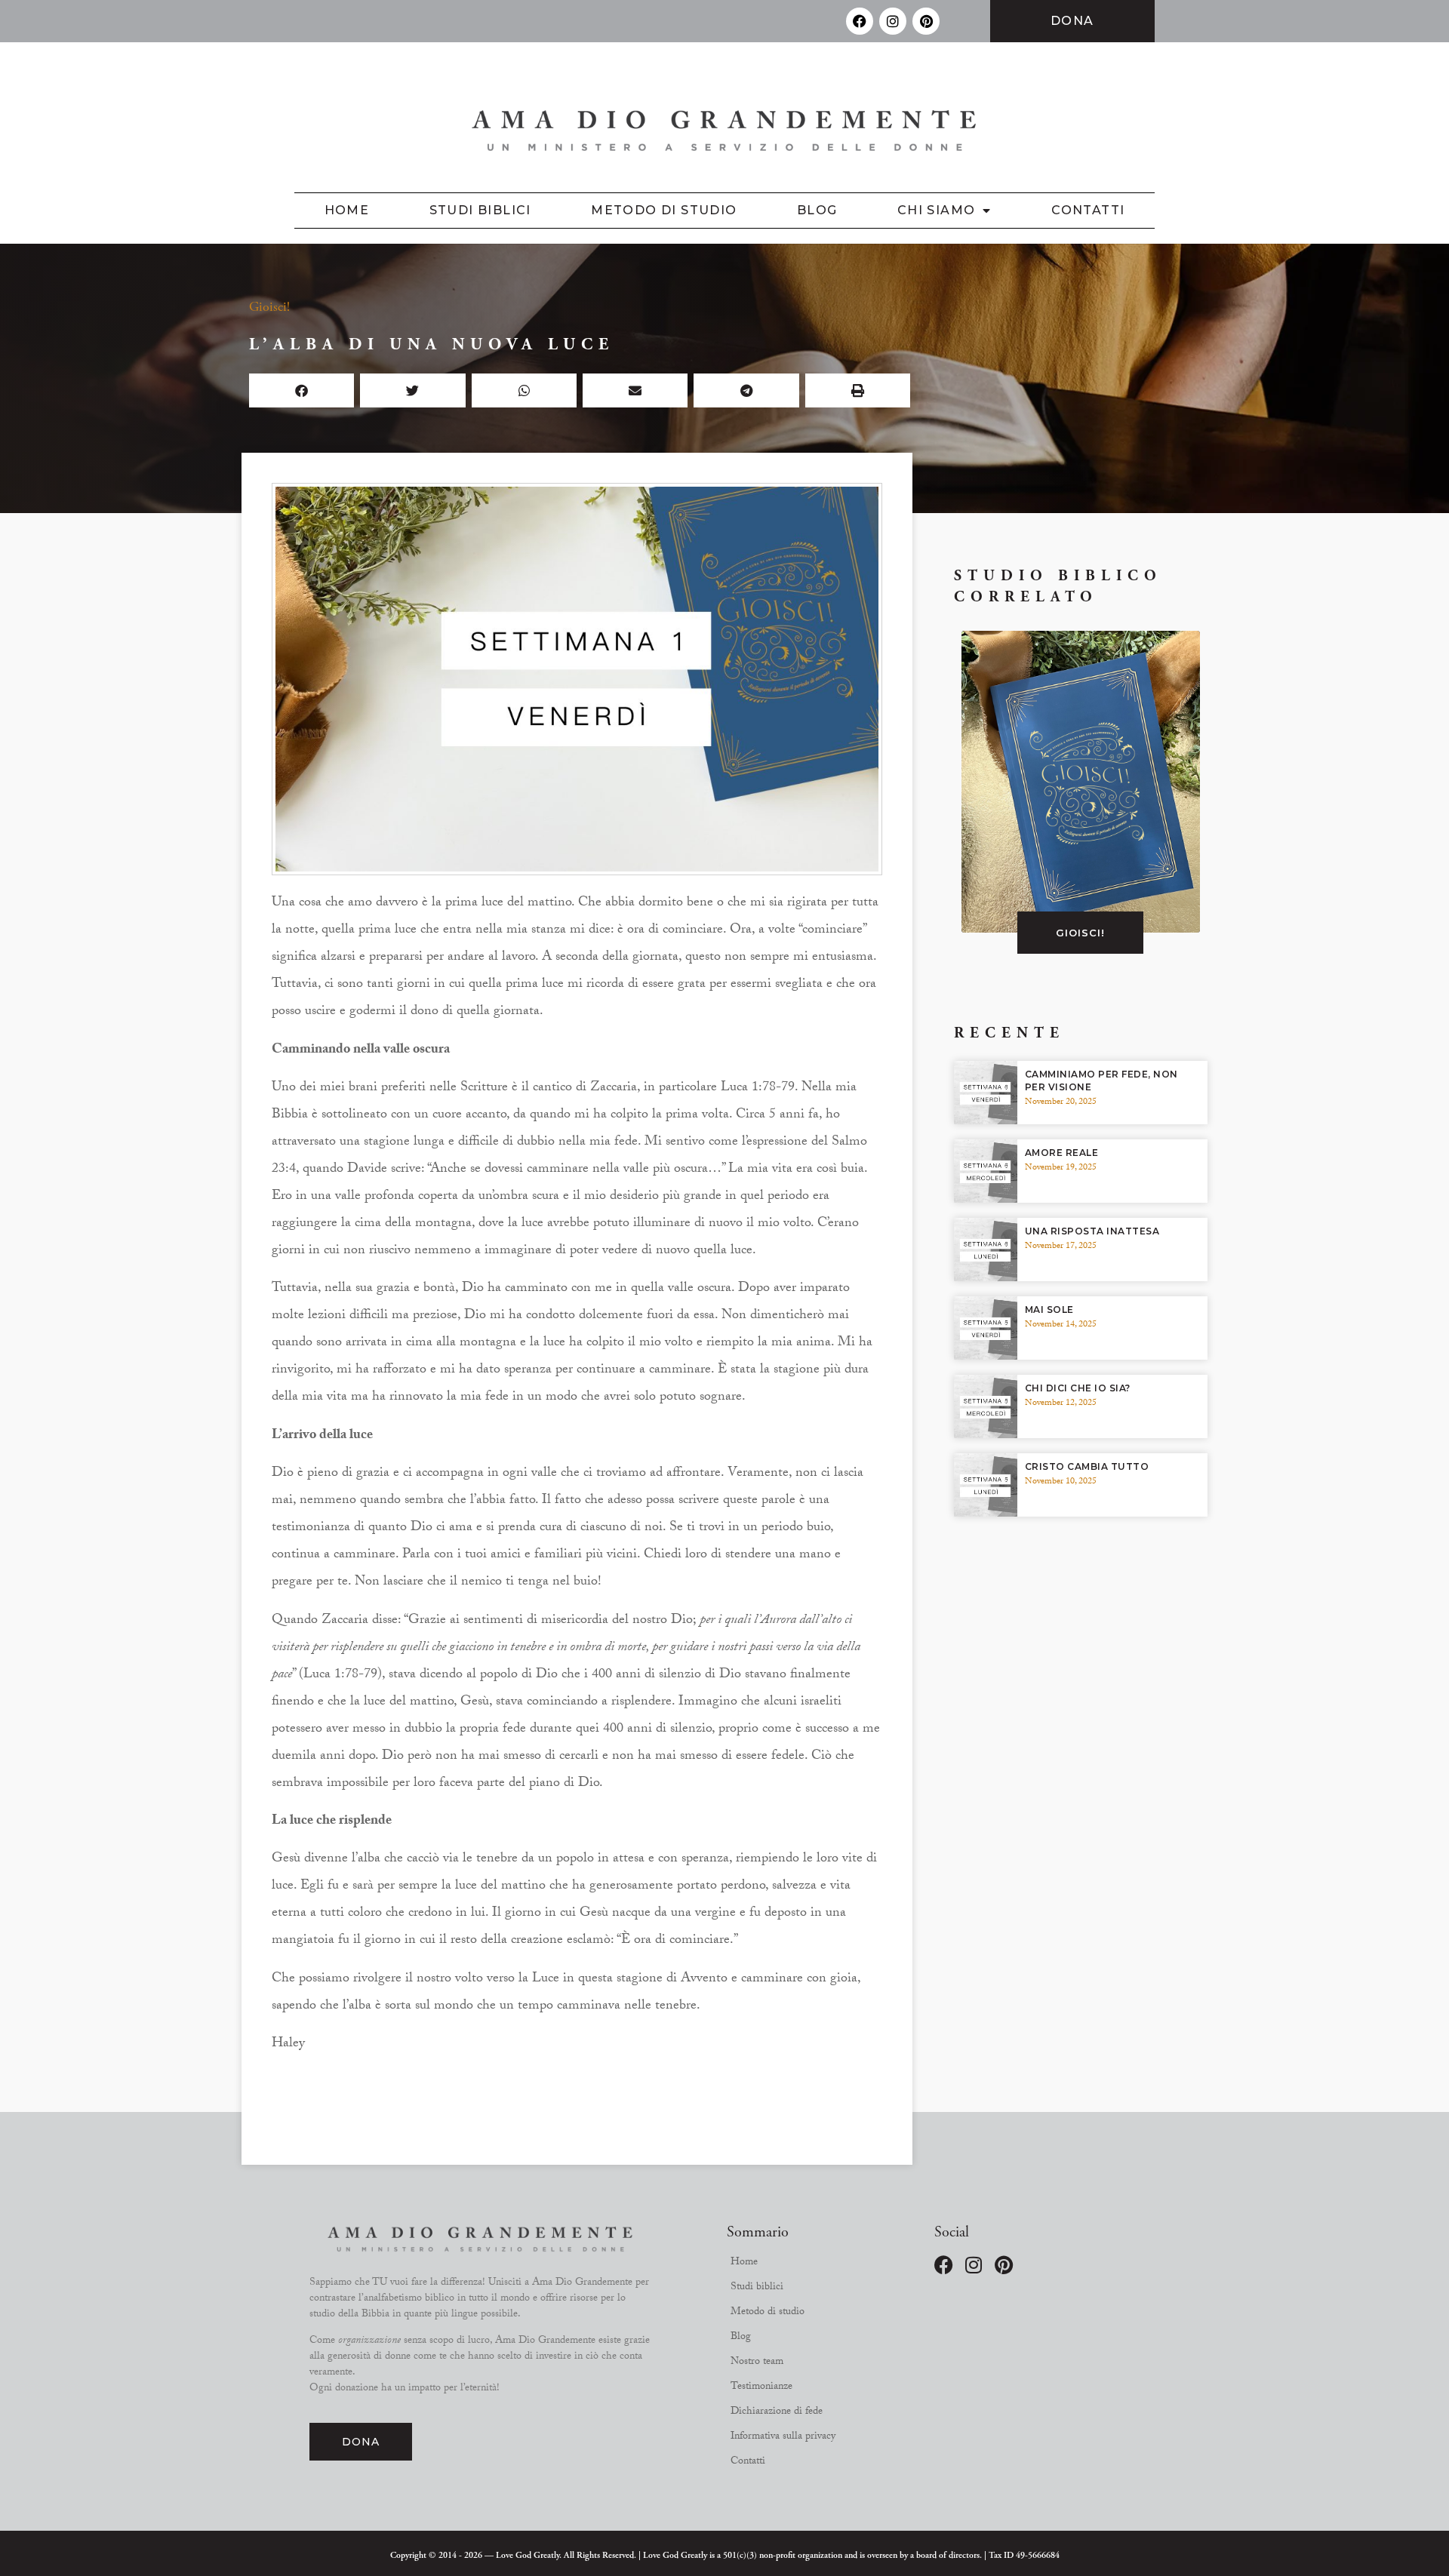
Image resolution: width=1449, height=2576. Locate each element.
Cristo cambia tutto (1087, 1466)
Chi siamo (937, 210)
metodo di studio (664, 210)
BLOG (817, 210)
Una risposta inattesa (1092, 1231)
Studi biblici (480, 210)
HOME (347, 210)
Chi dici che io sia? (1078, 1388)
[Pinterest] (926, 21)
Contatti (1088, 210)
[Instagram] (893, 21)
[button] (301, 390)
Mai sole (1049, 1310)
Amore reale (1062, 1153)
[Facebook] (860, 21)
